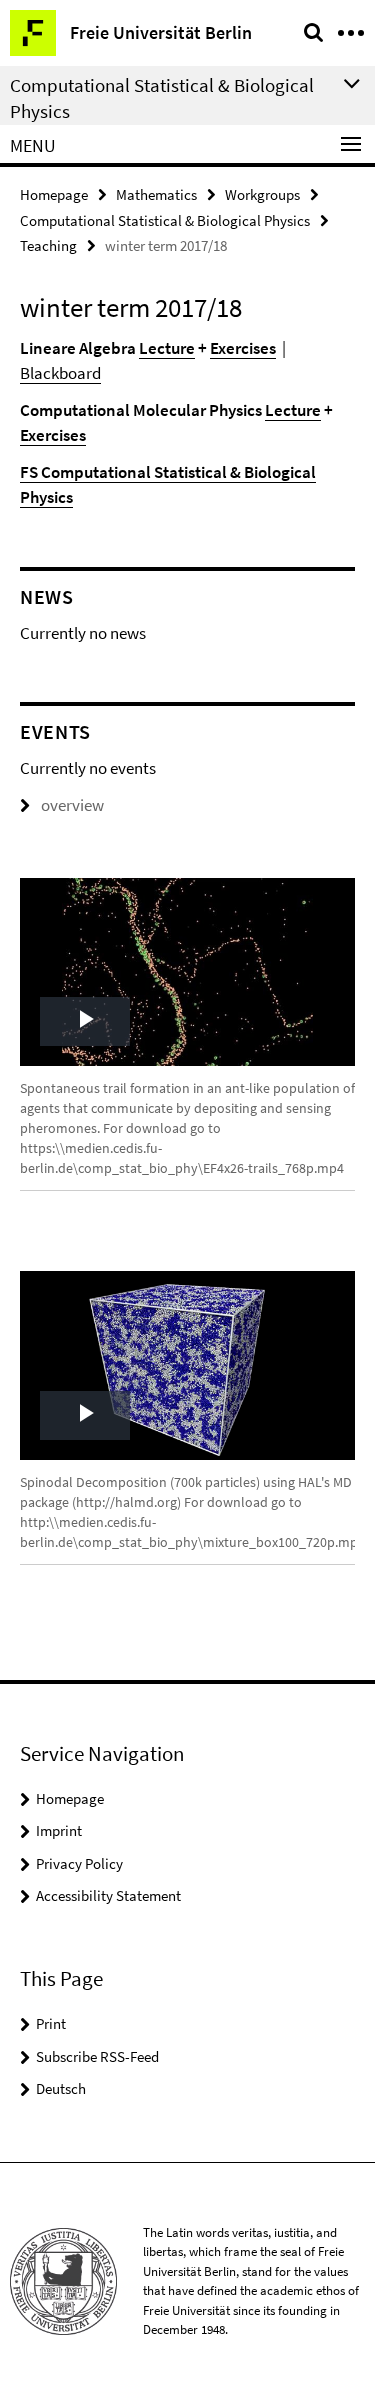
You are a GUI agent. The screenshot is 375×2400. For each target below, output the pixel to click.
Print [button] (51, 2023)
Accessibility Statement (108, 1895)
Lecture (167, 348)
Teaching (48, 245)
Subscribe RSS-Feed (97, 2056)
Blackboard (60, 373)
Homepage (54, 194)
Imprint (59, 1830)
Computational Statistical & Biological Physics (165, 220)
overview (72, 805)
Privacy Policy (79, 1863)
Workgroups (262, 194)
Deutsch (61, 2088)
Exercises (243, 348)
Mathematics (156, 194)
